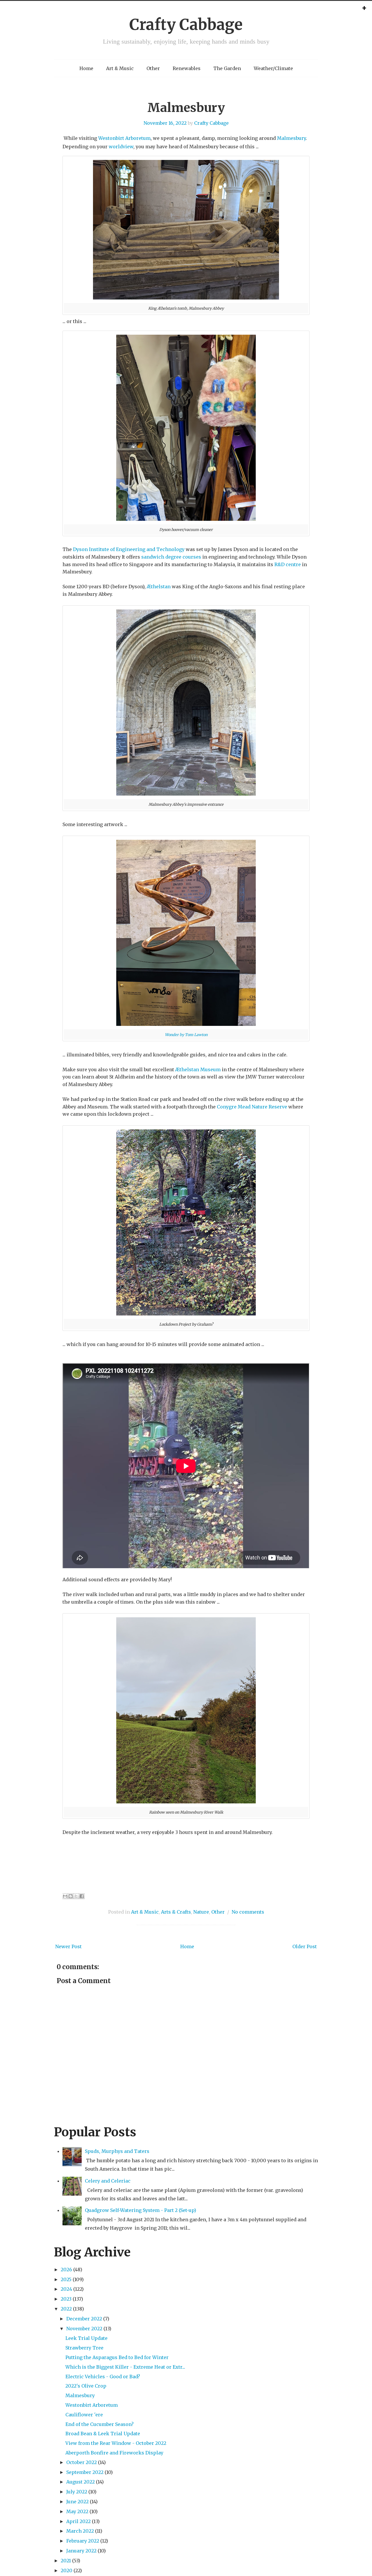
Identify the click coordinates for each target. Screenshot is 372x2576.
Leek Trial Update (86, 2338)
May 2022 (77, 2511)
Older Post (305, 1946)
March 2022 (80, 2531)
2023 (66, 2299)
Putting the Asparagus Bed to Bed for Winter (117, 2357)
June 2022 (77, 2502)
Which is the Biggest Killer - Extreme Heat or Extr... (125, 2367)
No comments (248, 1912)
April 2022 (78, 2521)
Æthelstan (159, 586)
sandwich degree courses (171, 557)
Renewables (187, 68)
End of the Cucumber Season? (100, 2424)
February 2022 (83, 2541)
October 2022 (82, 2462)
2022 (66, 2309)
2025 (66, 2279)
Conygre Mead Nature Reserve (252, 1107)
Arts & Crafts (176, 1912)
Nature (201, 1912)
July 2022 (77, 2492)
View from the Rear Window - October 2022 (116, 2443)
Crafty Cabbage (186, 25)
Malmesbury (186, 108)
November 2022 (84, 2329)
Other (153, 68)
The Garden (227, 68)
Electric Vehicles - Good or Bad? (103, 2377)
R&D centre (288, 564)
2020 (67, 2570)
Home (86, 68)
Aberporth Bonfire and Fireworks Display (114, 2453)
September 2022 (85, 2472)
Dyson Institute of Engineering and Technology (129, 549)
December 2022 (84, 2319)
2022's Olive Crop (86, 2386)
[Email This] (65, 1896)
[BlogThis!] (71, 1896)
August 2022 (81, 2482)
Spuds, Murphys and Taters (117, 2151)
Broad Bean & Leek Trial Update (103, 2434)
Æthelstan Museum (198, 1069)
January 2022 (81, 2551)
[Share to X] (76, 1896)
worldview (121, 147)
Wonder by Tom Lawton (186, 1035)
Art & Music (120, 68)
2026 (66, 2270)
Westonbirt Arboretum (124, 138)
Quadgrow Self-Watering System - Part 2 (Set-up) (141, 2210)
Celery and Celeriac (108, 2181)
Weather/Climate (273, 68)
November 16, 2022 (165, 123)
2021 (66, 2561)
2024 (66, 2289)
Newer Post (68, 1946)
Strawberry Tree (84, 2348)
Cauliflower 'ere (84, 2415)
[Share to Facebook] (82, 1896)
